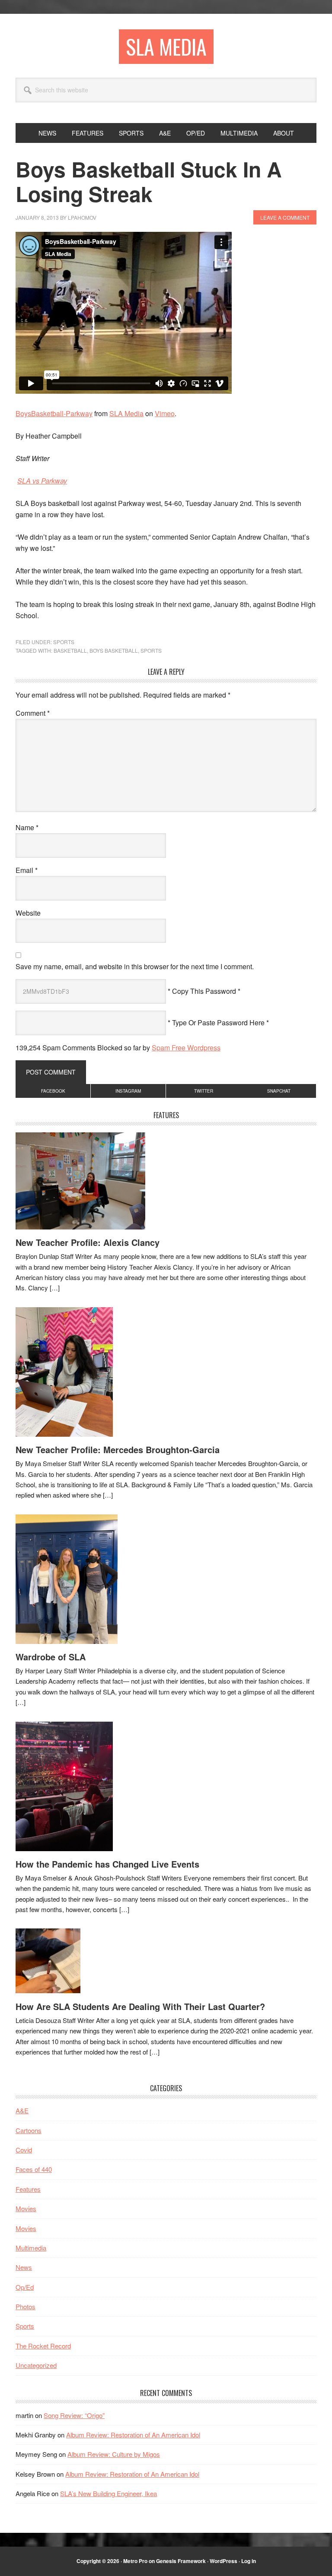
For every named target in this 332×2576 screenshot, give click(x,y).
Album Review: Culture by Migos (114, 2454)
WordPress (223, 2561)
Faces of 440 (34, 2169)
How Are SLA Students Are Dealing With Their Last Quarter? (140, 2006)
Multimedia (31, 2248)
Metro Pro (135, 2561)
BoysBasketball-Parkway (54, 413)
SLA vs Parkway (42, 481)
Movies (26, 2208)
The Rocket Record (43, 2346)
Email (27, 870)
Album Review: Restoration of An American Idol (133, 2435)
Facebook (53, 1091)
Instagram (128, 1091)
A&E (22, 2110)
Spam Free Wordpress (186, 1048)
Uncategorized (36, 2365)
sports (151, 650)
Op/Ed (25, 2287)
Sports (64, 642)
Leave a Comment (285, 217)
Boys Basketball (114, 650)
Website (28, 913)
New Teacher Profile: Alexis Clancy (88, 1242)
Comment (33, 713)
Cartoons (29, 2130)
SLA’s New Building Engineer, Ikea (109, 2493)
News (24, 2267)
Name (27, 827)
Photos (26, 2306)
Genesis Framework (181, 2561)
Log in (249, 2561)
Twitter (204, 1091)
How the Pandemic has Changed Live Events (107, 1864)
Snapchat (279, 1091)
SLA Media (166, 46)
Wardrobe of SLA (51, 1657)
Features (28, 2189)
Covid (24, 2150)
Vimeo (165, 413)
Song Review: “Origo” (74, 2415)
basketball (70, 650)
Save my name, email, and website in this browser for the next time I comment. (135, 966)
